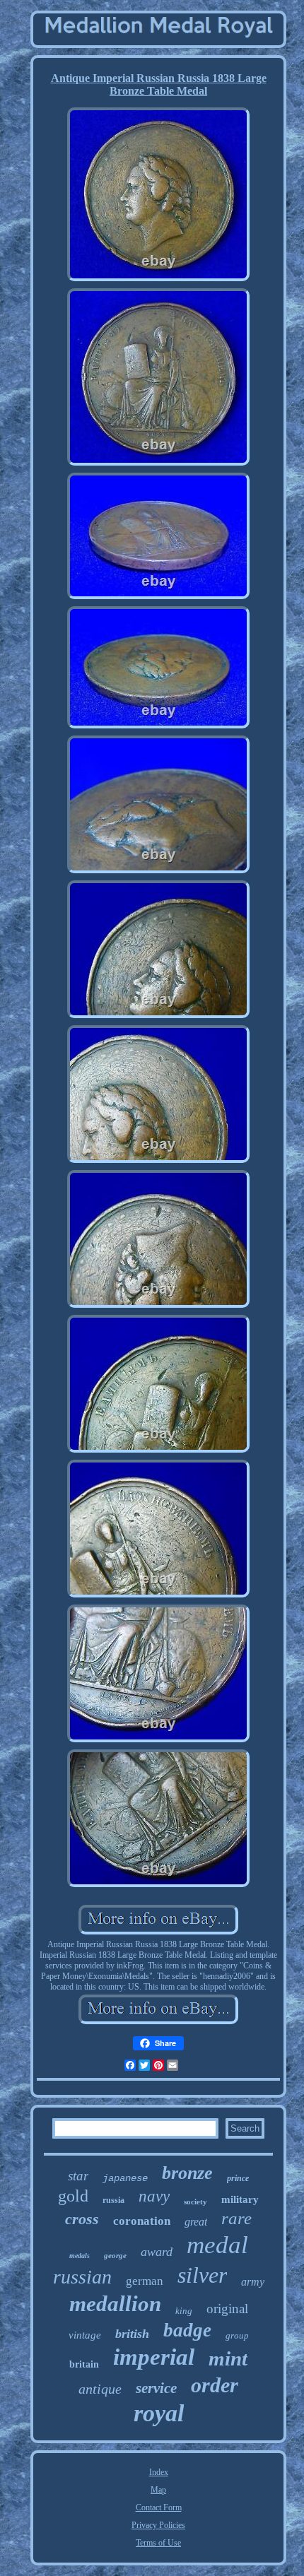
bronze (187, 2173)
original (227, 2309)
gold (73, 2196)
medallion (115, 2304)
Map (158, 2490)
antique (100, 2389)
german (145, 2281)
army (253, 2282)
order (215, 2385)
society (195, 2202)
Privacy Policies (158, 2525)
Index (159, 2472)
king (184, 2311)
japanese (125, 2178)
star (78, 2176)
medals (80, 2256)
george (115, 2255)
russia (113, 2200)
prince (238, 2178)
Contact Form (159, 2507)
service (156, 2388)
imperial (154, 2357)
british (132, 2334)
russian (82, 2277)
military (240, 2199)
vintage (85, 2335)
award (157, 2252)
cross (82, 2219)
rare (236, 2218)
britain (84, 2364)
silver (202, 2275)
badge (187, 2330)
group (237, 2335)
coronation (142, 2221)
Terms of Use (158, 2543)
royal (159, 2413)
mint (228, 2358)
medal (217, 2245)
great (196, 2222)
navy (154, 2196)
